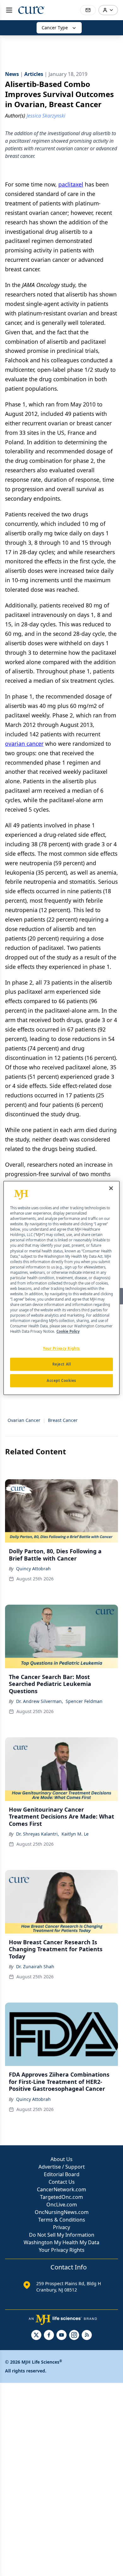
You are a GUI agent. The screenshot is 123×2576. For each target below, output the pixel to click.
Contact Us (62, 2182)
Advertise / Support (62, 2167)
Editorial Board (62, 2174)
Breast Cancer (63, 1420)
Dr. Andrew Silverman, (40, 1701)
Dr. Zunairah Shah (35, 1966)
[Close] (111, 1188)
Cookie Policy (68, 1332)
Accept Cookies (61, 1381)
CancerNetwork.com (61, 2189)
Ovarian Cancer (24, 1420)
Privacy (61, 2227)
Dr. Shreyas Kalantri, (38, 1834)
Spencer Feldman (84, 1701)
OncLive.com (62, 2205)
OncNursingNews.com (62, 2212)
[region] (62, 1288)
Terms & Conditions (62, 2220)
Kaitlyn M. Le (75, 1834)
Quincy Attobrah (33, 1569)
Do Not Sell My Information (62, 2235)
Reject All (62, 1364)
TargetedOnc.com (61, 2197)
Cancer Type (55, 28)
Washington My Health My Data (61, 2242)
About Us (61, 2159)
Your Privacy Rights (62, 2250)
